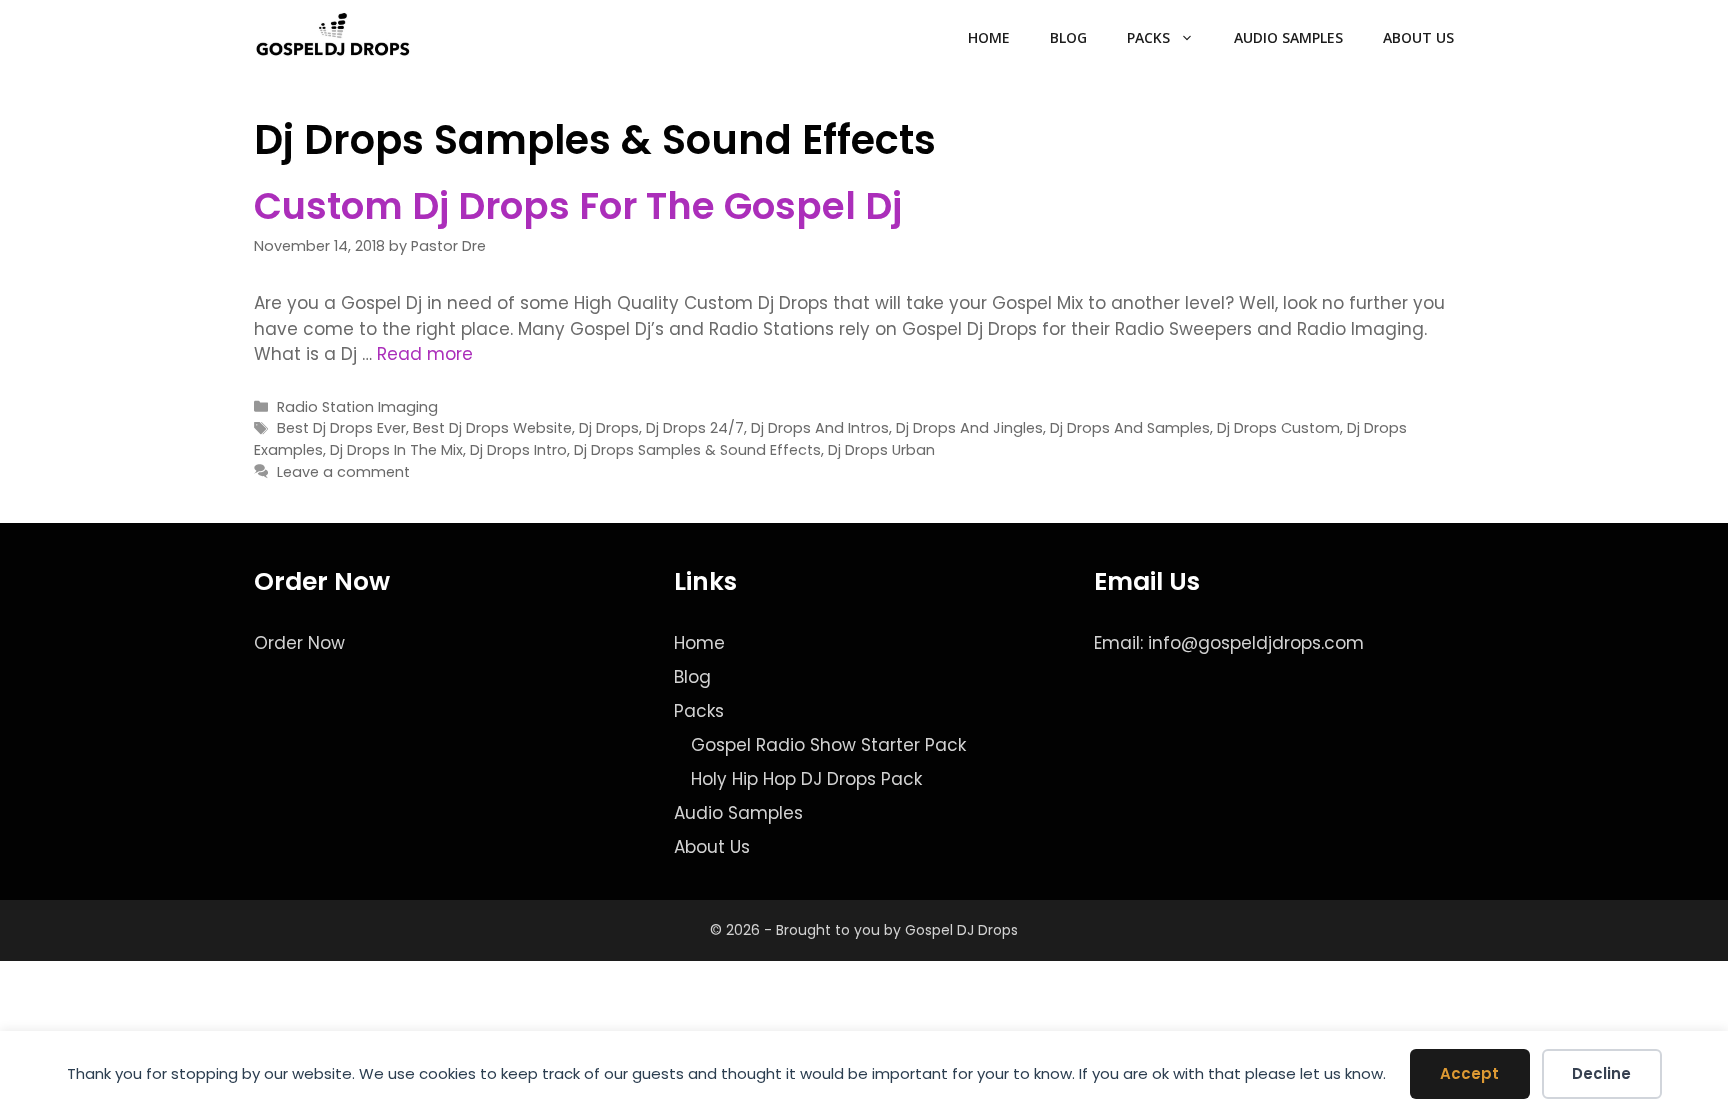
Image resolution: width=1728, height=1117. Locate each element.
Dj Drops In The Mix (396, 450)
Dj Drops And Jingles (969, 428)
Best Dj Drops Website (492, 428)
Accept (1469, 1073)
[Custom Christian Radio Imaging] (333, 38)
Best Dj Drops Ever (341, 428)
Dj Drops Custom (1278, 428)
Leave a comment (343, 472)
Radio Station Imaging (357, 407)
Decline (1601, 1073)
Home (989, 37)
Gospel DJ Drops (961, 930)
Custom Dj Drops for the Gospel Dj (578, 206)
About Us (1418, 37)
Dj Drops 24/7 (695, 428)
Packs (1148, 37)
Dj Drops (609, 428)
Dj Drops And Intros (820, 428)
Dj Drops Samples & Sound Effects (697, 450)
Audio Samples (1288, 37)
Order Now (299, 643)
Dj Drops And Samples (1130, 428)
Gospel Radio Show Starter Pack (828, 745)
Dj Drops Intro (518, 450)
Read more (425, 354)
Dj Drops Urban (881, 450)
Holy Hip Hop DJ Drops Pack (806, 779)
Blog (1068, 37)
